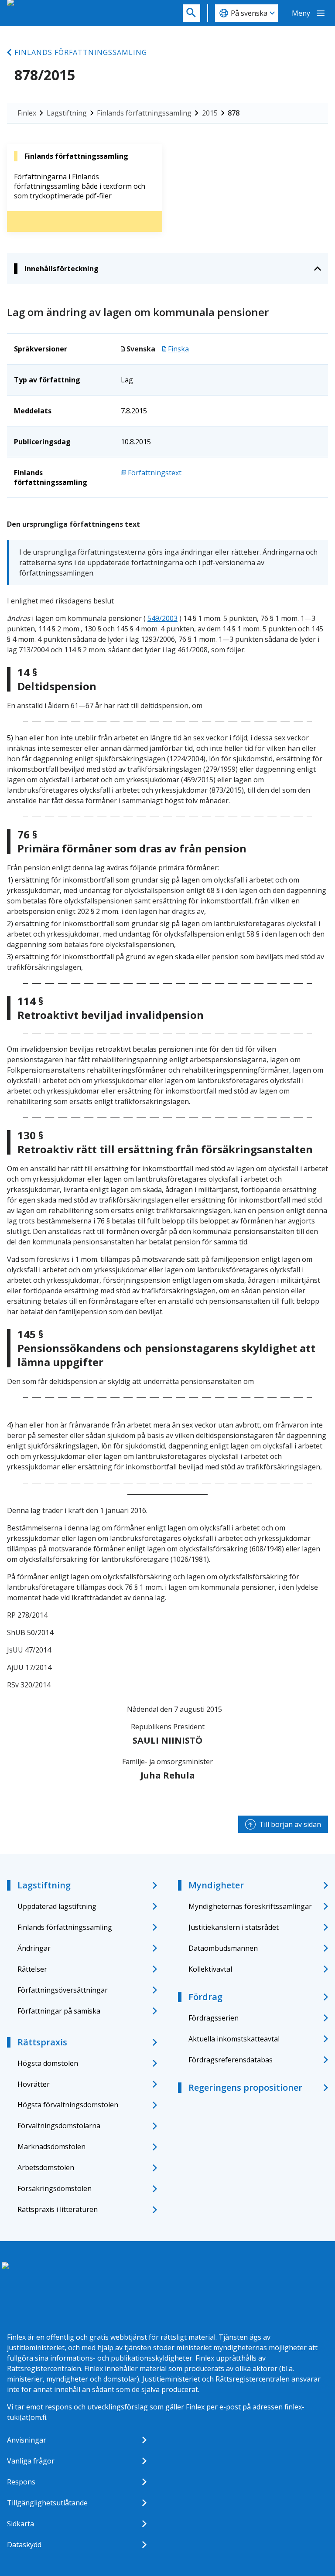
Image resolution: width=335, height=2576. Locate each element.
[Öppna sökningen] (191, 13)
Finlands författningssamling (81, 52)
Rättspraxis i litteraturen (58, 2209)
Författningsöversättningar (63, 1990)
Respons (21, 2482)
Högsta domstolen (48, 2063)
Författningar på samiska (59, 2011)
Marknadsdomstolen (51, 2147)
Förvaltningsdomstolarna (59, 2126)
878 (234, 113)
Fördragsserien (214, 2018)
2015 (210, 113)
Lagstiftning (67, 113)
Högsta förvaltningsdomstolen (68, 2105)
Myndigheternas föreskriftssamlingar (250, 1906)
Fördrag (205, 1997)
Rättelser (32, 1969)
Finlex (27, 113)
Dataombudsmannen (223, 1948)
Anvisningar (27, 2440)
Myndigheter (216, 1885)
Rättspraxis (42, 2042)
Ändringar (34, 1948)
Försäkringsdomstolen (55, 2188)
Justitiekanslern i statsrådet (234, 1927)
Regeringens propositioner (245, 2087)
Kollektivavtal (210, 1969)
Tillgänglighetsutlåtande (47, 2503)
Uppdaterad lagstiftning (57, 1906)
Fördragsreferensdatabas (231, 2060)
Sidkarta (21, 2524)
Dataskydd (24, 2545)
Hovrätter (34, 2084)
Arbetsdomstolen (46, 2167)
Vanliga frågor (31, 2461)
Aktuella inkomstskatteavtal (234, 2039)
